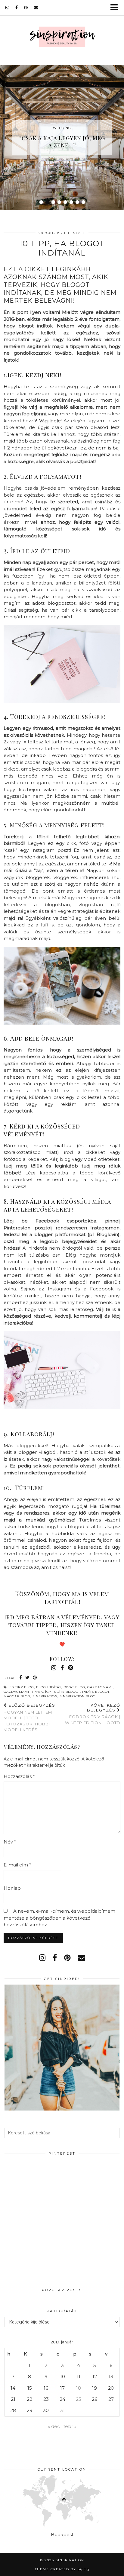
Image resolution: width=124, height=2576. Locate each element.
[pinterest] (26, 8)
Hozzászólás (19, 1776)
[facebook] (17, 8)
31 (62, 2410)
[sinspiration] (62, 38)
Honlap (12, 1888)
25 (79, 2399)
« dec (54, 2426)
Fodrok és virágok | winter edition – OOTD (93, 1714)
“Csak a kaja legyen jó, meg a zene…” (62, 142)
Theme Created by (62, 2569)
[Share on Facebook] (21, 1678)
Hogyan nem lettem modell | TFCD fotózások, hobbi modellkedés (29, 1717)
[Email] (36, 8)
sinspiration (45, 1696)
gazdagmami (100, 1687)
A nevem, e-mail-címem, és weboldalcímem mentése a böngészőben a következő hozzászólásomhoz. (59, 1918)
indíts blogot (96, 1692)
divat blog (74, 1687)
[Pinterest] (33, 2188)
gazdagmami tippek (23, 1692)
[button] (116, 8)
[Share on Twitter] (28, 1678)
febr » (70, 2426)
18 (79, 2388)
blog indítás (49, 1687)
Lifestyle (75, 233)
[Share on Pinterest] (35, 1678)
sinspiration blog (78, 1696)
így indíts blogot (63, 1692)
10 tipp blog (22, 1687)
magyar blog (17, 1696)
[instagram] (7, 8)
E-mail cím (17, 1865)
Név (10, 1842)
